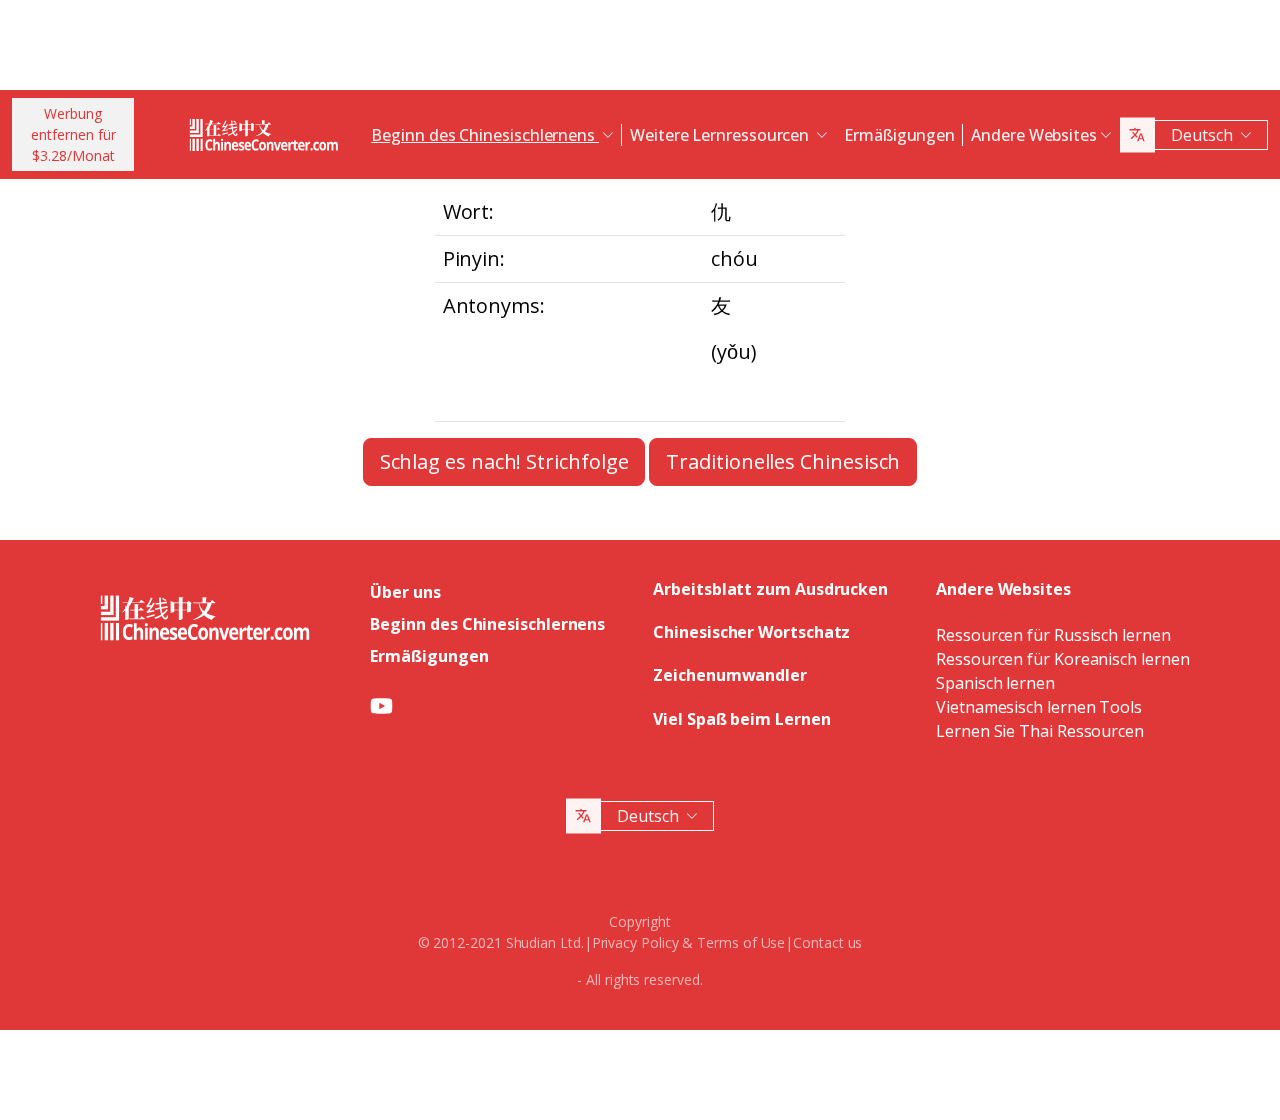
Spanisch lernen (995, 683)
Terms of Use (741, 942)
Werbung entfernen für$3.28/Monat (73, 134)
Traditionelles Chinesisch (783, 461)
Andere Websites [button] (1034, 135)
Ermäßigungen (899, 135)
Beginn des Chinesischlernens (487, 624)
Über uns (405, 592)
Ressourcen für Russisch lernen (1053, 635)
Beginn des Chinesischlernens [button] (485, 135)
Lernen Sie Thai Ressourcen (1040, 731)
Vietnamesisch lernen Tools (1039, 707)
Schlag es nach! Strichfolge (504, 461)
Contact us (827, 942)
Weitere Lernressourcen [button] (721, 135)
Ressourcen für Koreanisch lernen (1062, 659)
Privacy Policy (635, 942)
